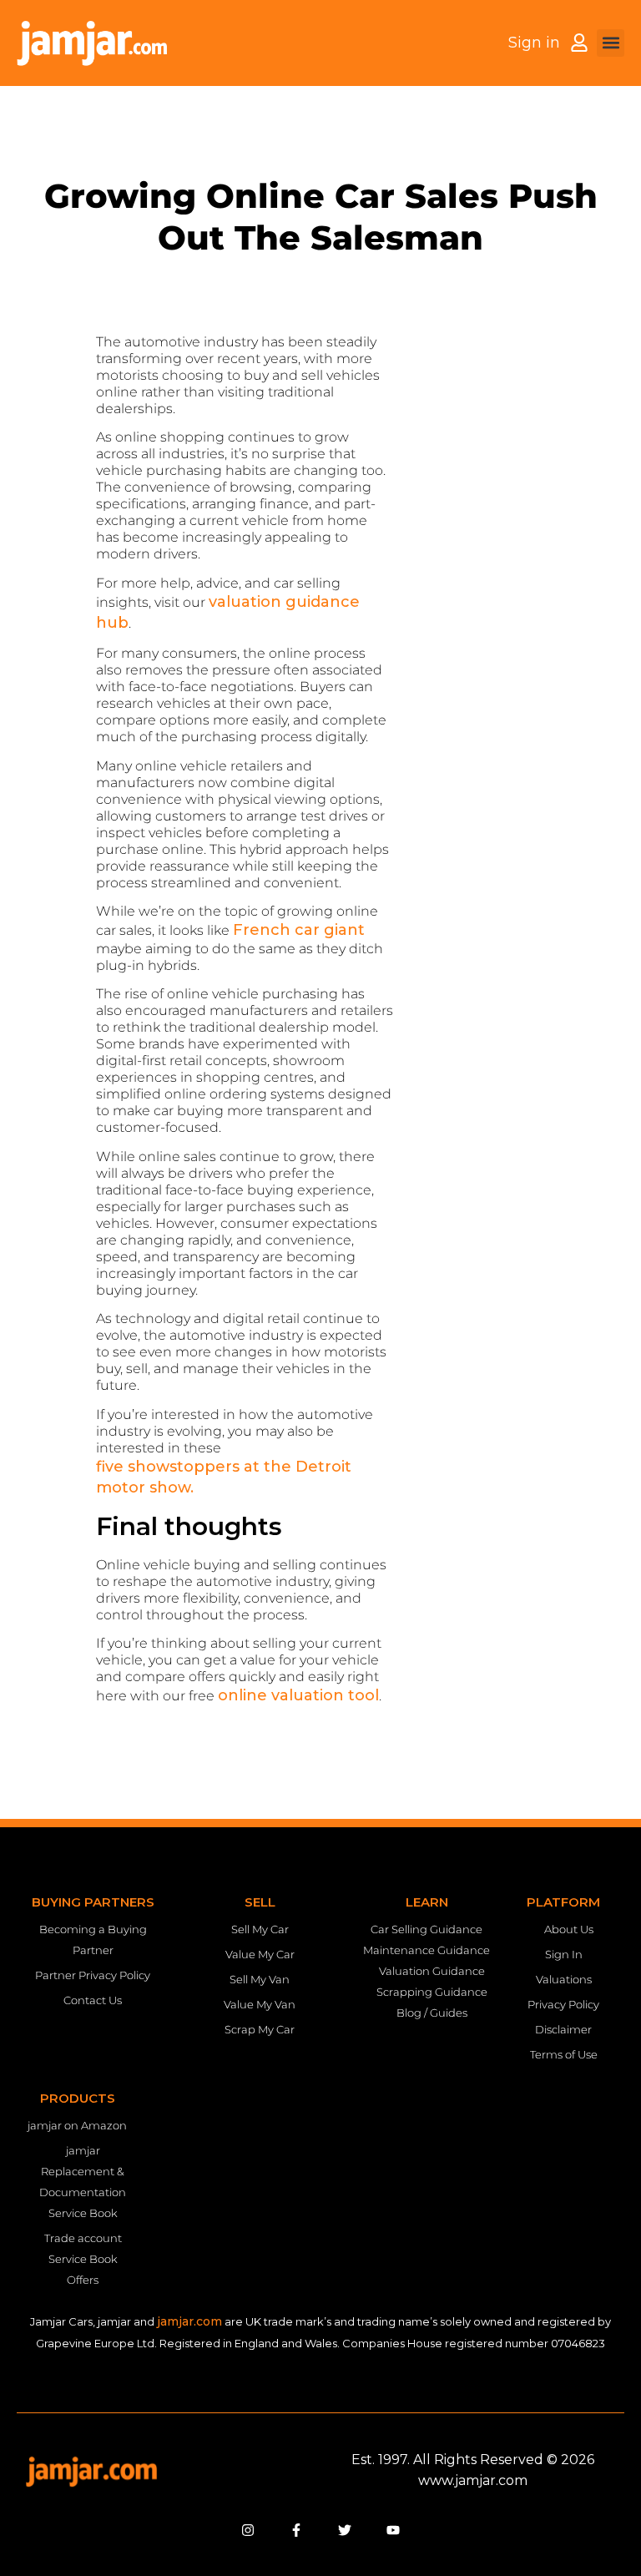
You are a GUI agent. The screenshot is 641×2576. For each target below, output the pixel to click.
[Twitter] (345, 2530)
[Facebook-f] (296, 2530)
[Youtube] (393, 2530)
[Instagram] (248, 2530)
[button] (611, 43)
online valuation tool (298, 1695)
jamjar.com (189, 2321)
